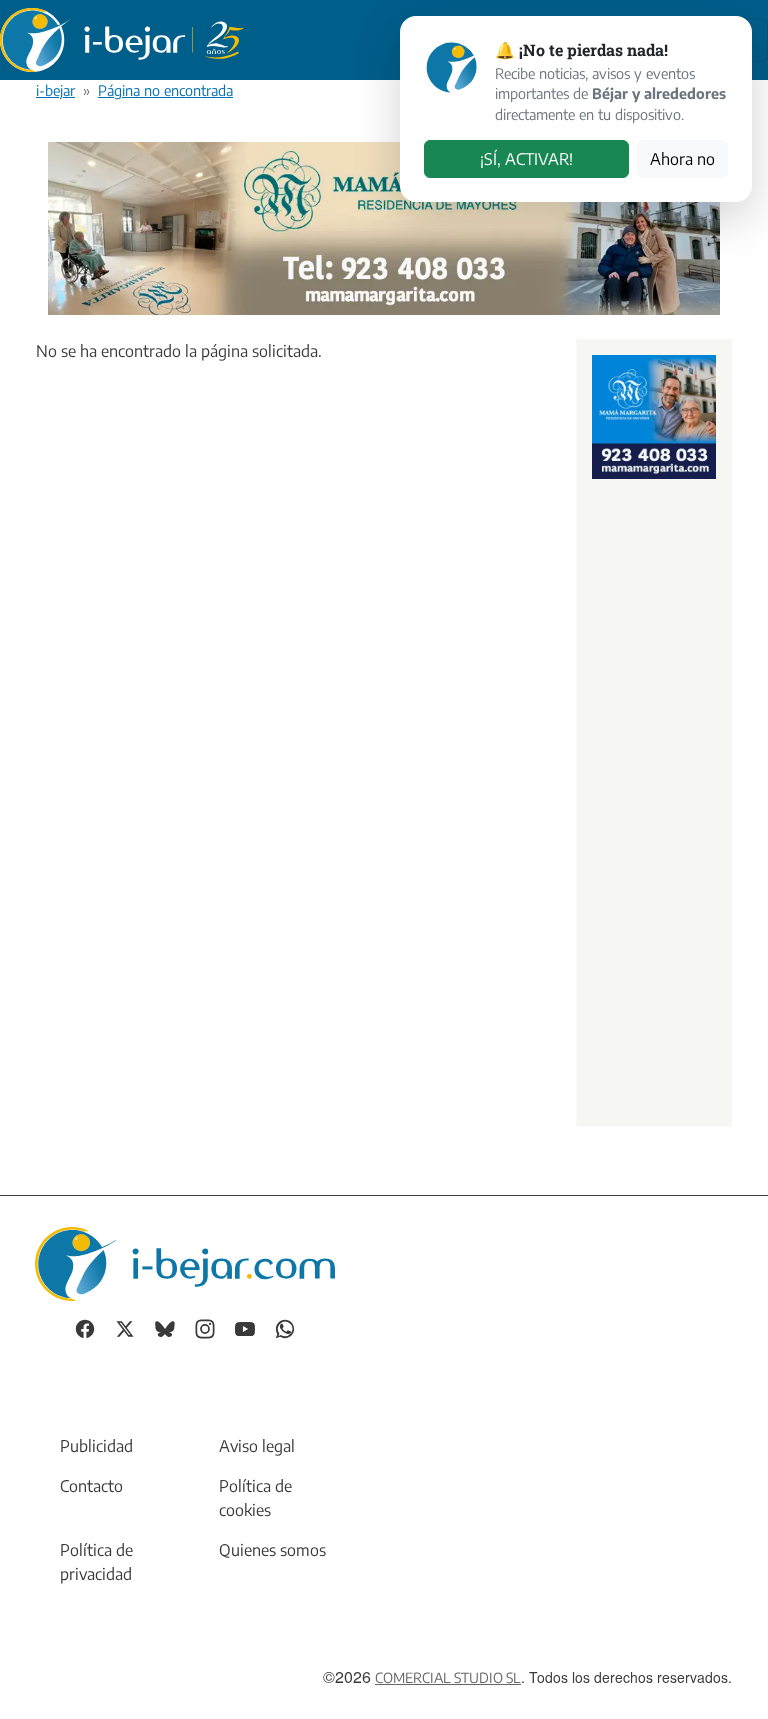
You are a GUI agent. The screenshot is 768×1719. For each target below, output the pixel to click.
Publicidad (96, 1446)
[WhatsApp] (285, 1327)
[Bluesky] (165, 1327)
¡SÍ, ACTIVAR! (526, 159)
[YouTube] (245, 1327)
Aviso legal (257, 1446)
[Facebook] (85, 1327)
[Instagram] (205, 1327)
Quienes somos (272, 1550)
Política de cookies (255, 1498)
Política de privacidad (96, 1562)
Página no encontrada (165, 90)
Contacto (91, 1486)
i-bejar (55, 90)
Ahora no (682, 159)
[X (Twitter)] (125, 1327)
